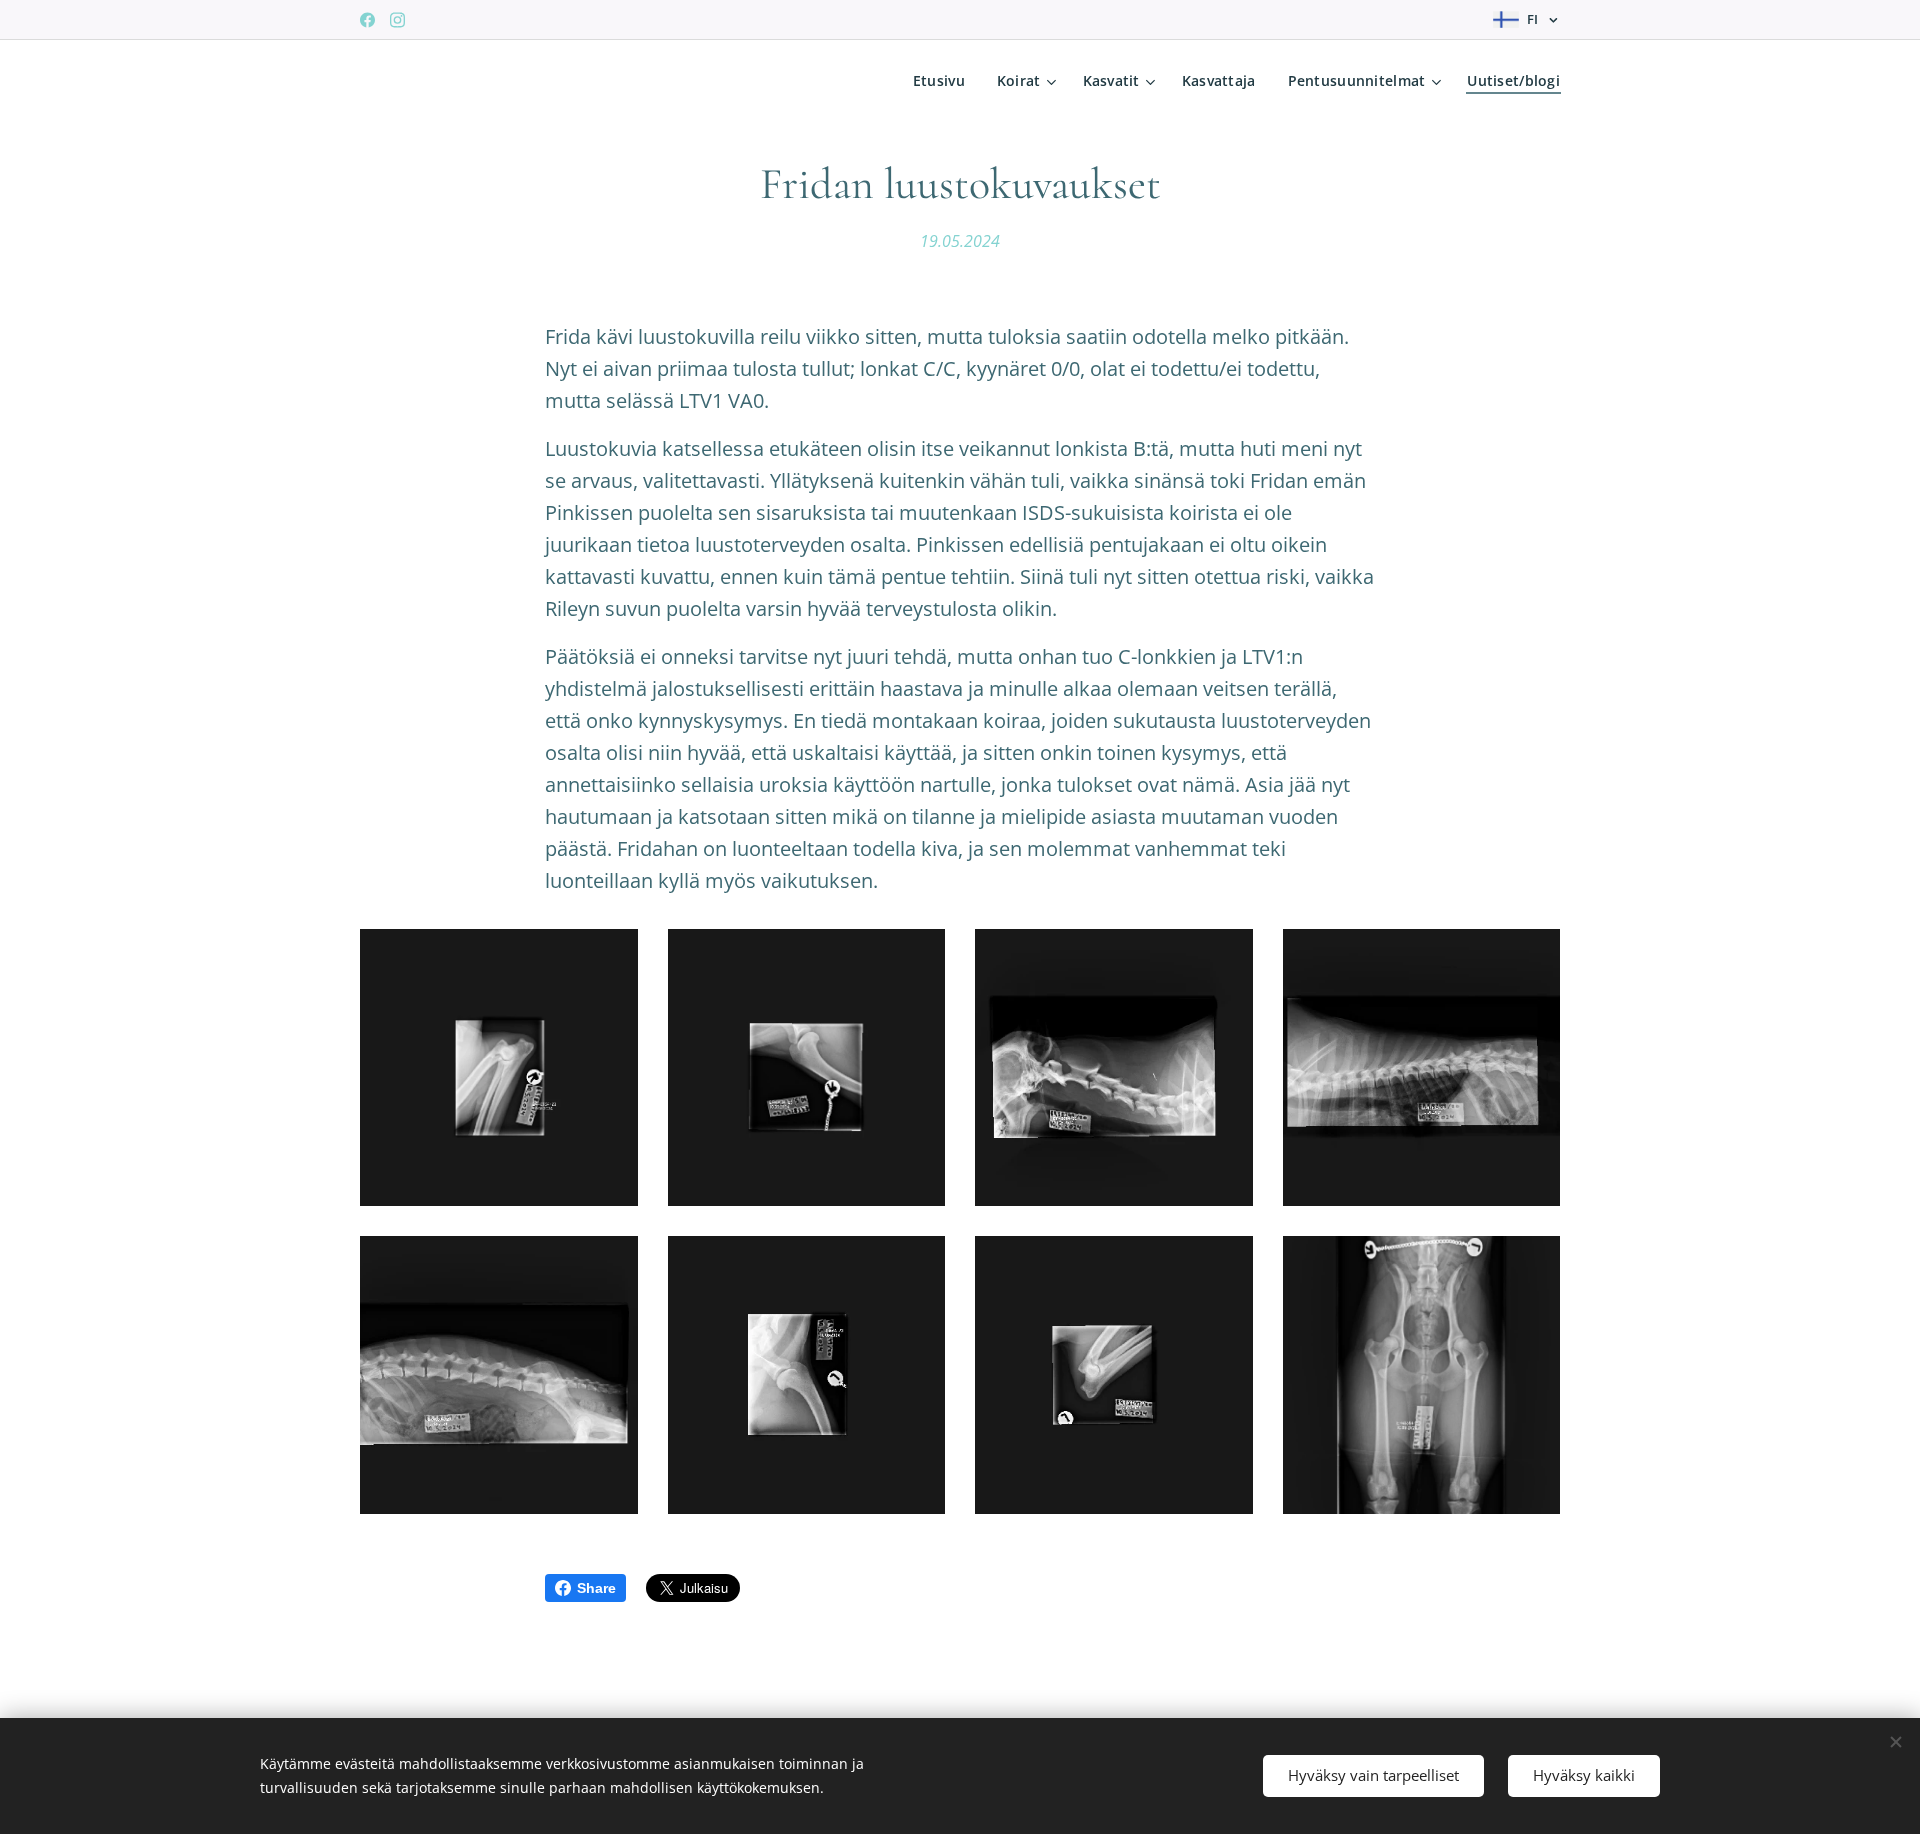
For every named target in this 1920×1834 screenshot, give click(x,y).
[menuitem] (944, 81)
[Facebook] (367, 20)
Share (596, 1588)
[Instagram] (397, 20)
